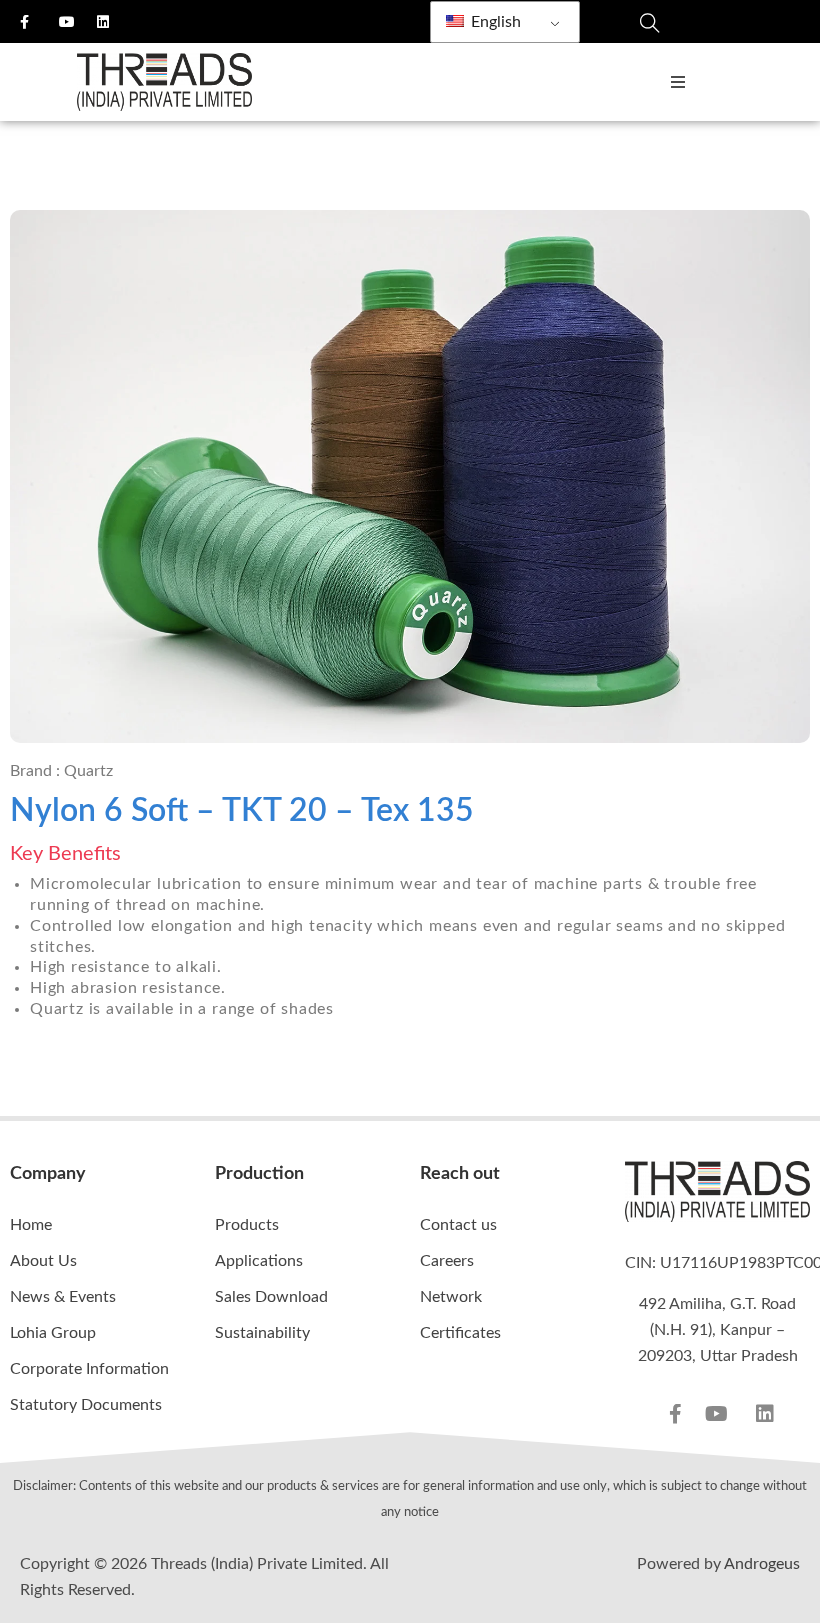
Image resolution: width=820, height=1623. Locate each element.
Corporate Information (89, 1369)
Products (247, 1225)
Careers (447, 1261)
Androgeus (762, 1564)
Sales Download (271, 1297)
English (494, 22)
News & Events (63, 1297)
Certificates (460, 1333)
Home (31, 1225)
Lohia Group (53, 1333)
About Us (43, 1261)
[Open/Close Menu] (677, 82)
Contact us (458, 1225)
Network (451, 1297)
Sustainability (262, 1333)
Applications (259, 1261)
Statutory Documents (86, 1405)
